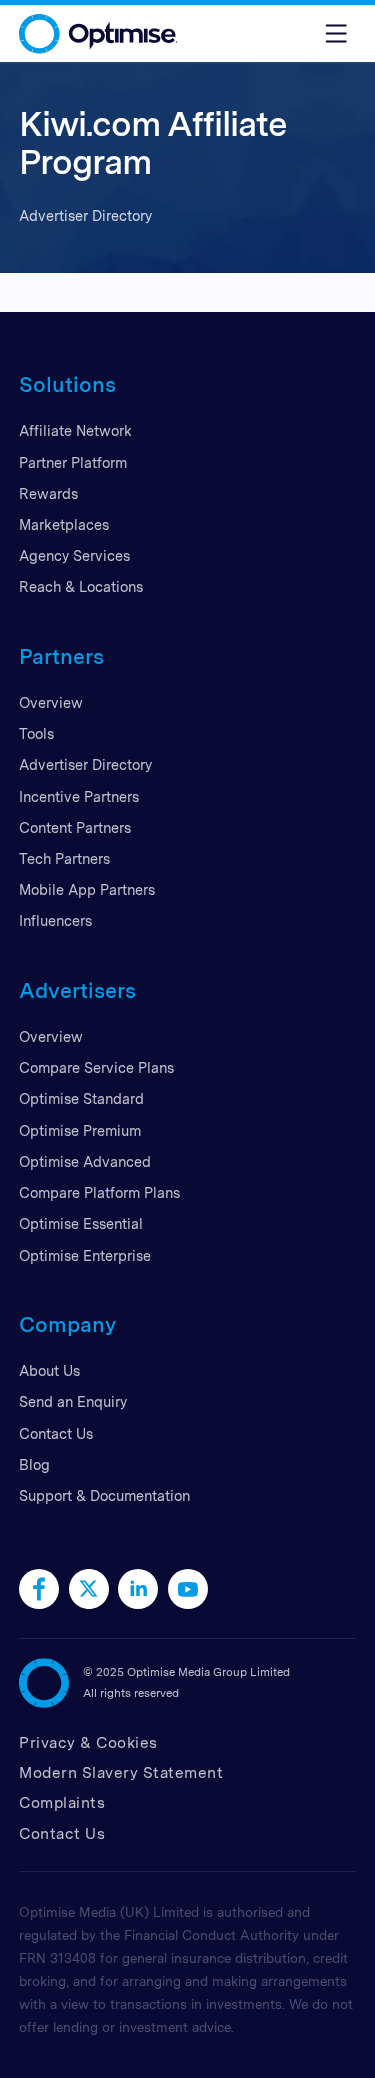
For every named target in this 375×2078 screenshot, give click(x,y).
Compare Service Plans (96, 1067)
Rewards (48, 493)
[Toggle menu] (336, 33)
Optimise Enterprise (85, 1255)
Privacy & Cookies (88, 1742)
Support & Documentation (104, 1495)
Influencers (55, 920)
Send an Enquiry (73, 1401)
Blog (34, 1464)
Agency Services (74, 555)
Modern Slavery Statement (121, 1772)
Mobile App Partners (87, 889)
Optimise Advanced (85, 1161)
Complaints (62, 1802)
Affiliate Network (75, 430)
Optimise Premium (80, 1130)
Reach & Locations (81, 586)
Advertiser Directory (85, 764)
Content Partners (75, 827)
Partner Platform (73, 462)
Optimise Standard (81, 1098)
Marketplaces (64, 524)
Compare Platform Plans (99, 1192)
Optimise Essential (81, 1223)
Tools (36, 733)
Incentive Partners (79, 796)
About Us (49, 1370)
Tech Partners (64, 858)
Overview (51, 702)
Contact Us (56, 1433)
